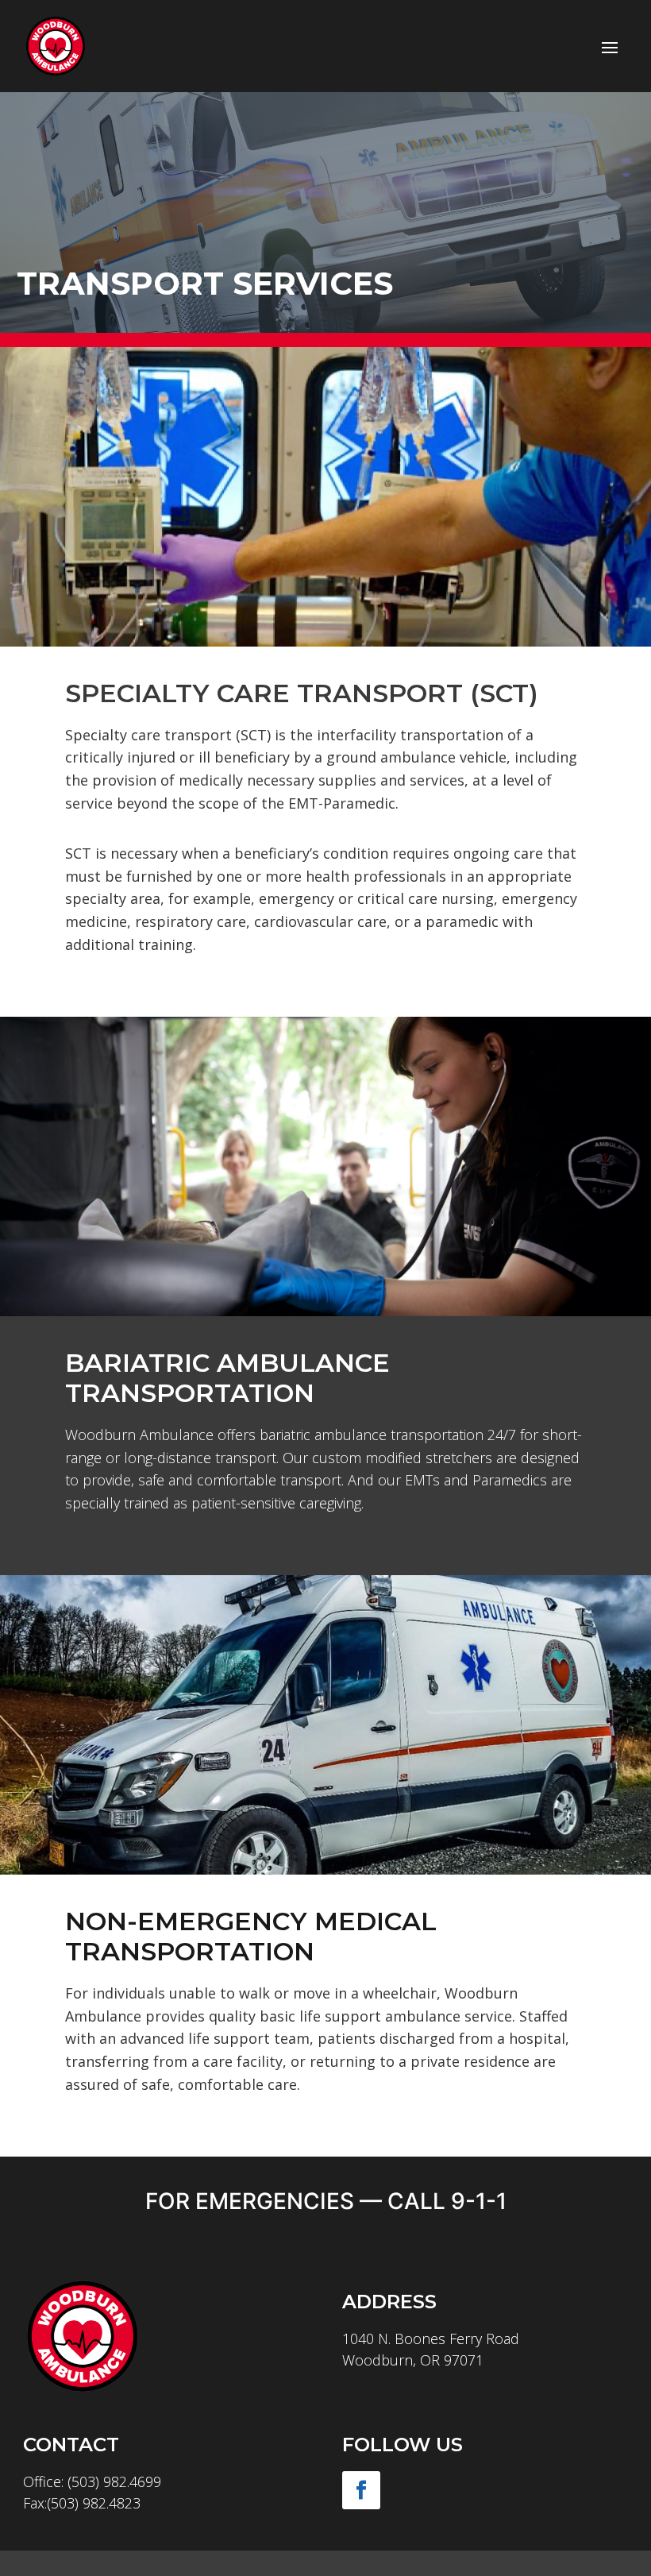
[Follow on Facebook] (361, 2490)
